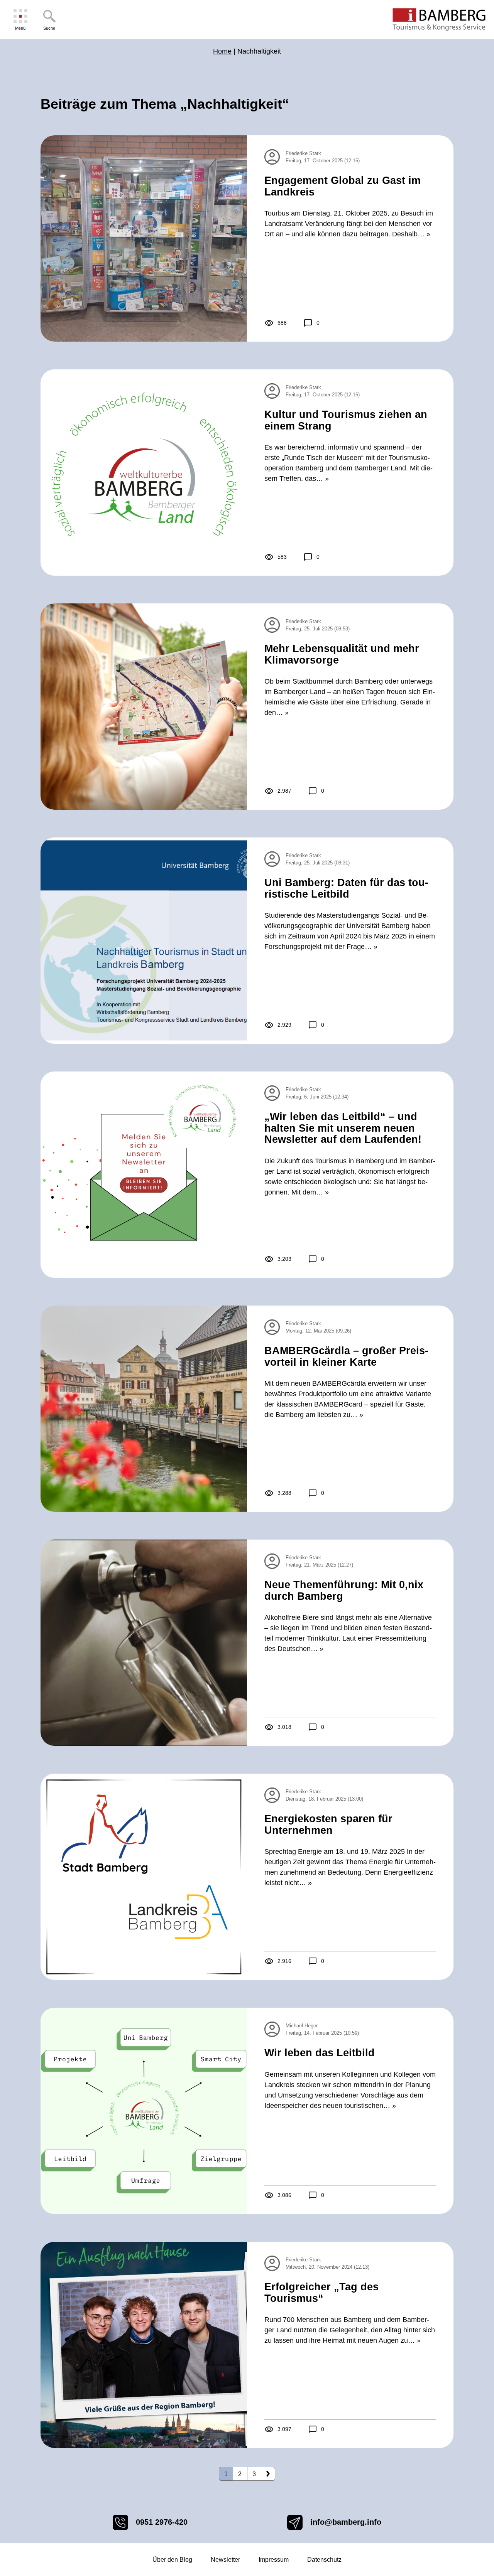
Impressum (274, 2560)
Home (222, 51)
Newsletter (225, 2560)
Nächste (268, 2474)
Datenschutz (324, 2560)
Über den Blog (172, 2560)
